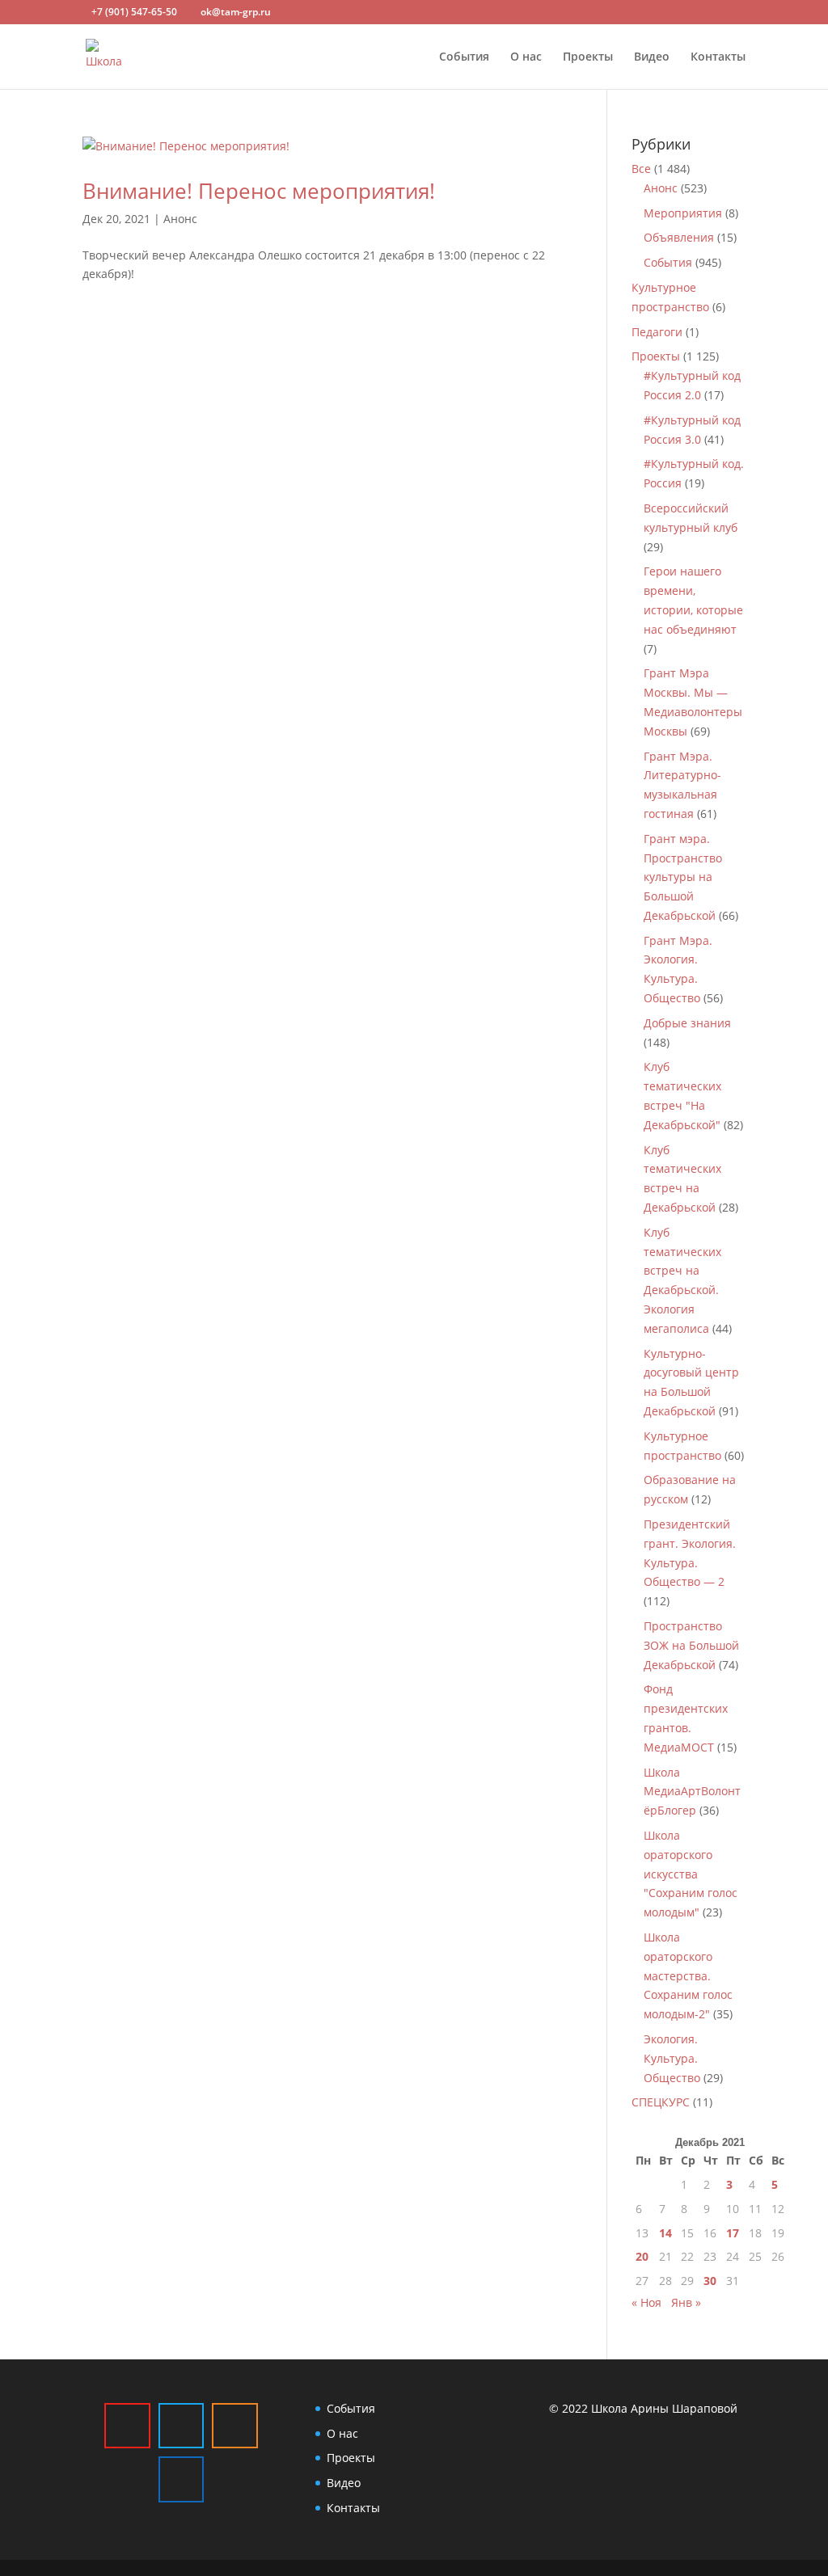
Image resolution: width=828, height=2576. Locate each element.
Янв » (686, 2302)
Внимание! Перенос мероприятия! (259, 191)
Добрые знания (687, 1023)
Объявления (679, 237)
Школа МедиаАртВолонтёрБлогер (692, 1792)
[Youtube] (127, 2426)
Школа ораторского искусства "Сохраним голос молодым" (691, 1874)
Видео (652, 57)
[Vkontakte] (181, 2479)
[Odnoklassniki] (234, 2426)
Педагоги (657, 332)
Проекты (588, 57)
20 (642, 2256)
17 (733, 2233)
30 (710, 2281)
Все (641, 169)
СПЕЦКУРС (661, 2102)
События (464, 57)
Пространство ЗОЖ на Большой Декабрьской (691, 1645)
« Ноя (646, 2302)
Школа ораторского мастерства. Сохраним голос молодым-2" (688, 1975)
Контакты (718, 57)
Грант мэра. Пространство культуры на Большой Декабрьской (683, 877)
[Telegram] (181, 2426)
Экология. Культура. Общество (672, 2058)
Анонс (180, 219)
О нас (526, 57)
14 (665, 2233)
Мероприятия (683, 213)
